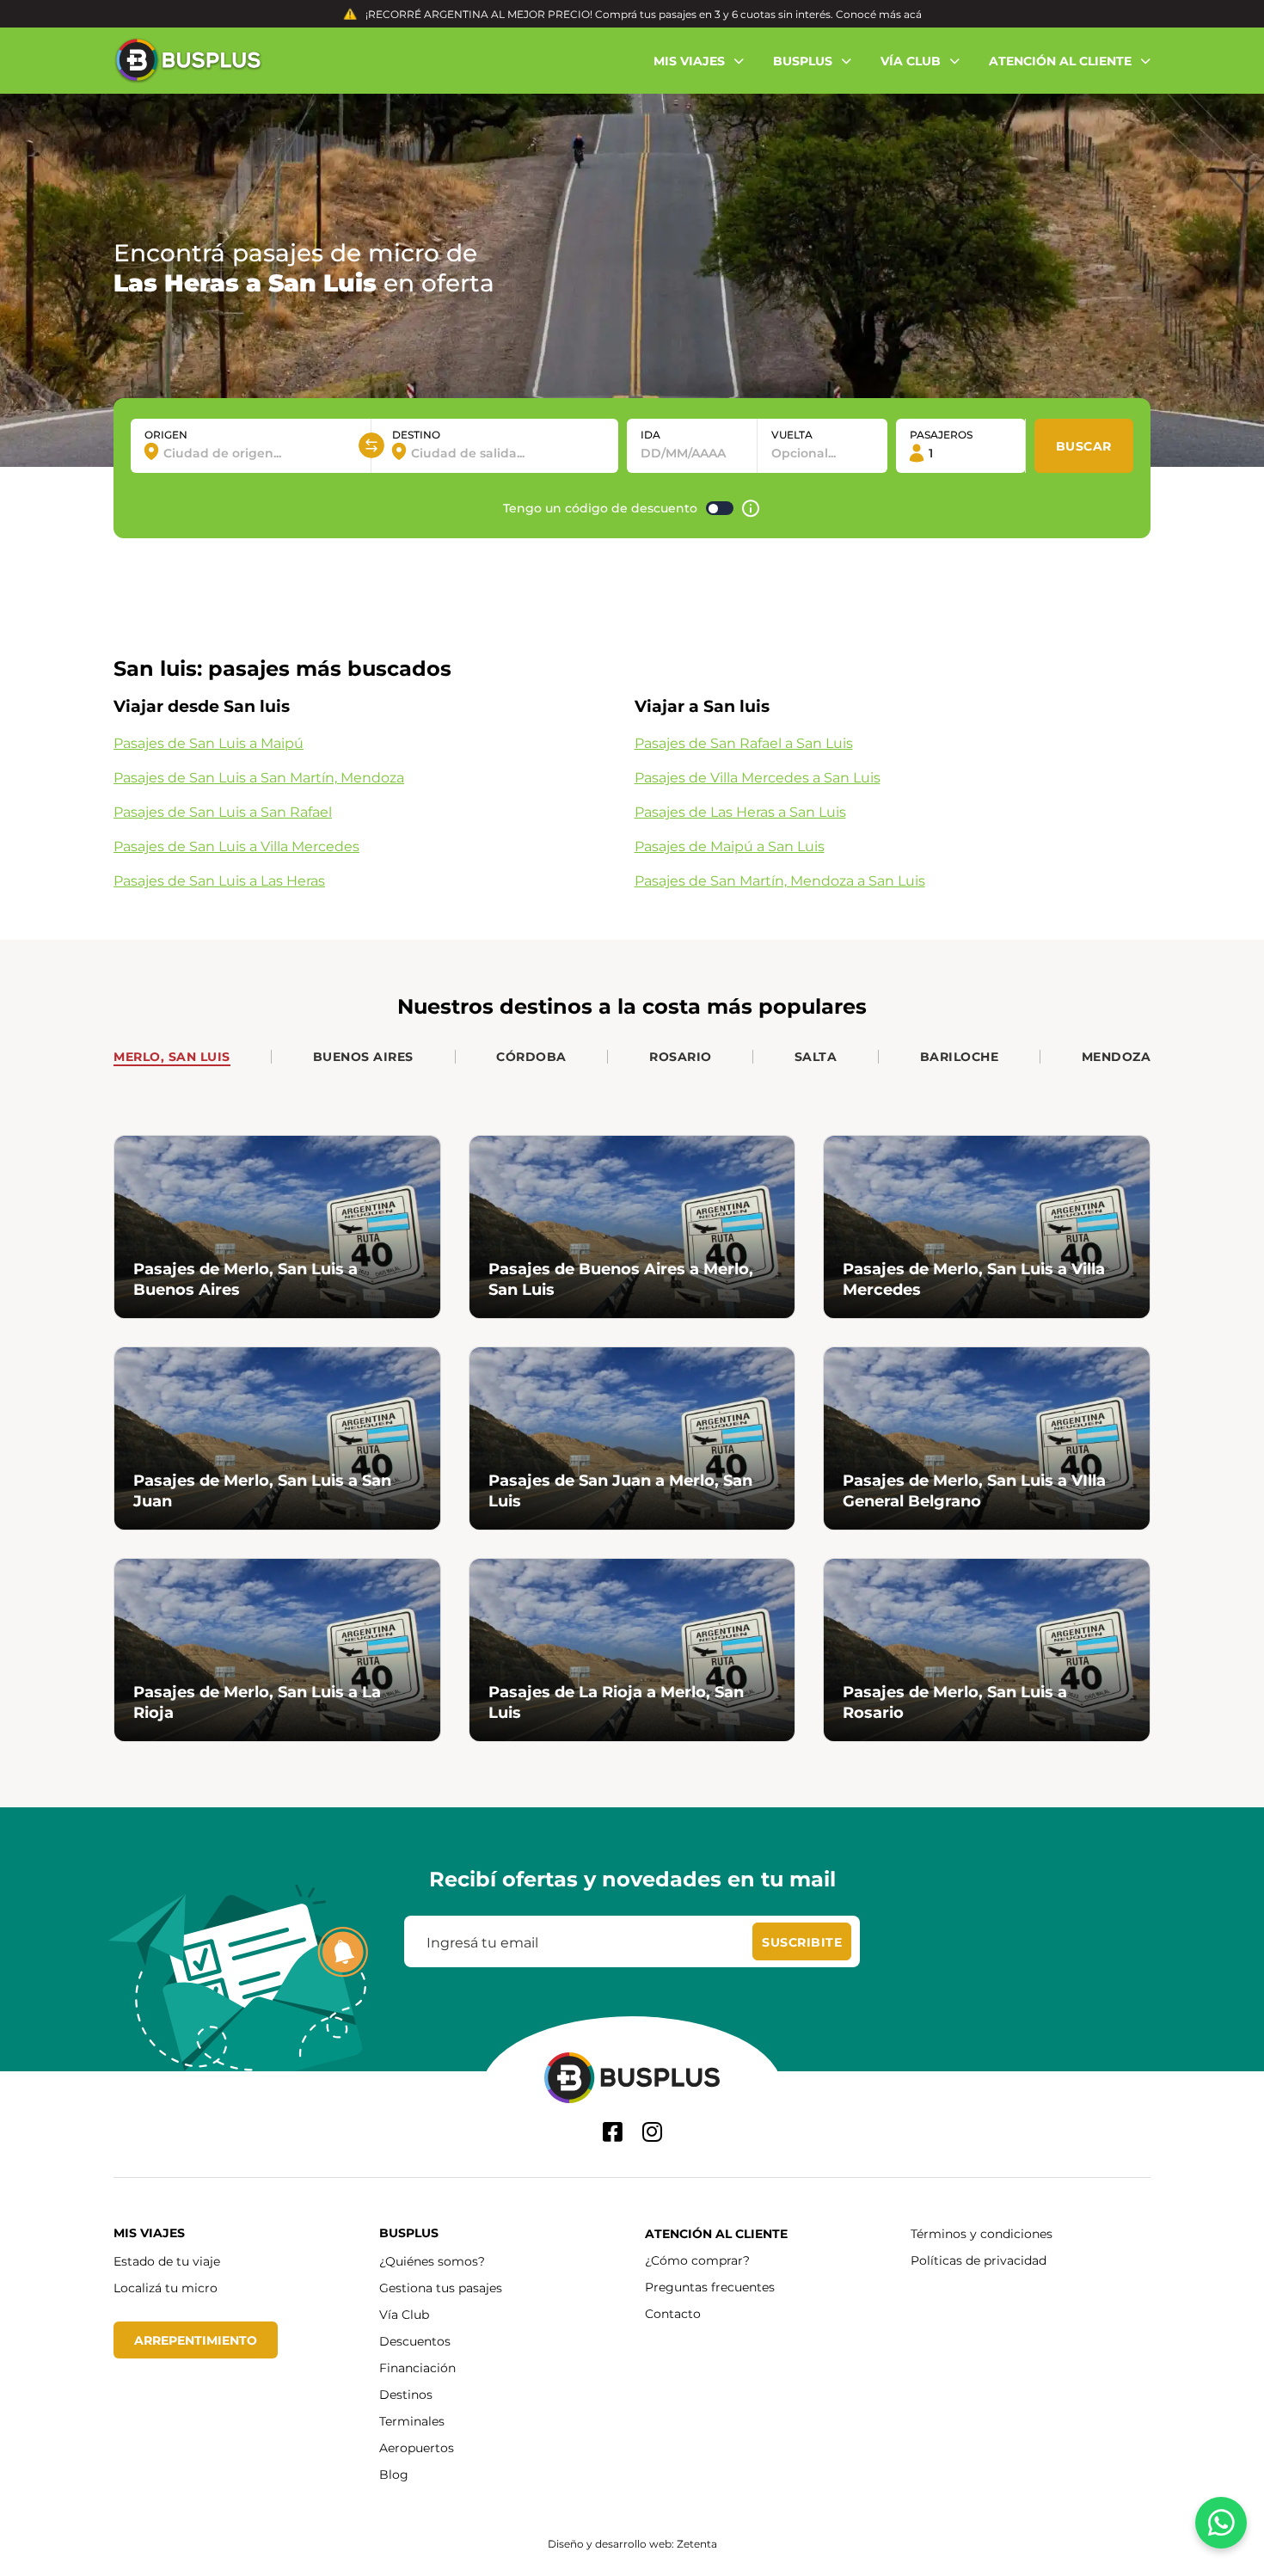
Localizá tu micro (166, 2288)
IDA (650, 434)
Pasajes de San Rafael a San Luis (744, 742)
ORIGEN (166, 434)
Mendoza (1117, 1056)
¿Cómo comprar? (697, 2260)
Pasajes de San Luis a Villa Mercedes (236, 846)
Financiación (417, 2367)
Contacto (673, 2313)
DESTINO (416, 434)
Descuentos (415, 2341)
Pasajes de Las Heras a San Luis (740, 811)
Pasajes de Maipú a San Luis (730, 846)
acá (913, 14)
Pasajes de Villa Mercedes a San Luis (758, 777)
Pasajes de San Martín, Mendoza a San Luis (780, 880)
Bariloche (960, 1056)
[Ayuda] (751, 509)
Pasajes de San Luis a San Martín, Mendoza (259, 777)
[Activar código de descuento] (720, 508)
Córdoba (531, 1056)
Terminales (412, 2421)
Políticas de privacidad (979, 2260)
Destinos (406, 2394)
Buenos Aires (363, 1056)
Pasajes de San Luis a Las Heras (219, 880)
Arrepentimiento (196, 2340)
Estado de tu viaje (167, 2261)
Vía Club (404, 2314)
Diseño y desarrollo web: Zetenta (632, 2543)
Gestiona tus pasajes (441, 2288)
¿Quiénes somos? (432, 2261)
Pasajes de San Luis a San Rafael (223, 811)
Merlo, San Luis (172, 1056)
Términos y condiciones (982, 2233)
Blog (394, 2474)
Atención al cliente (716, 2233)
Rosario (681, 1056)
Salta (816, 1056)
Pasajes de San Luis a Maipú (209, 742)
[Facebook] (613, 2132)
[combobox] (251, 453)
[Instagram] (652, 2132)
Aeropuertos (417, 2447)
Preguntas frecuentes (710, 2287)
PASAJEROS (941, 434)
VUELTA (792, 434)
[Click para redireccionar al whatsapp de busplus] (1221, 2523)
